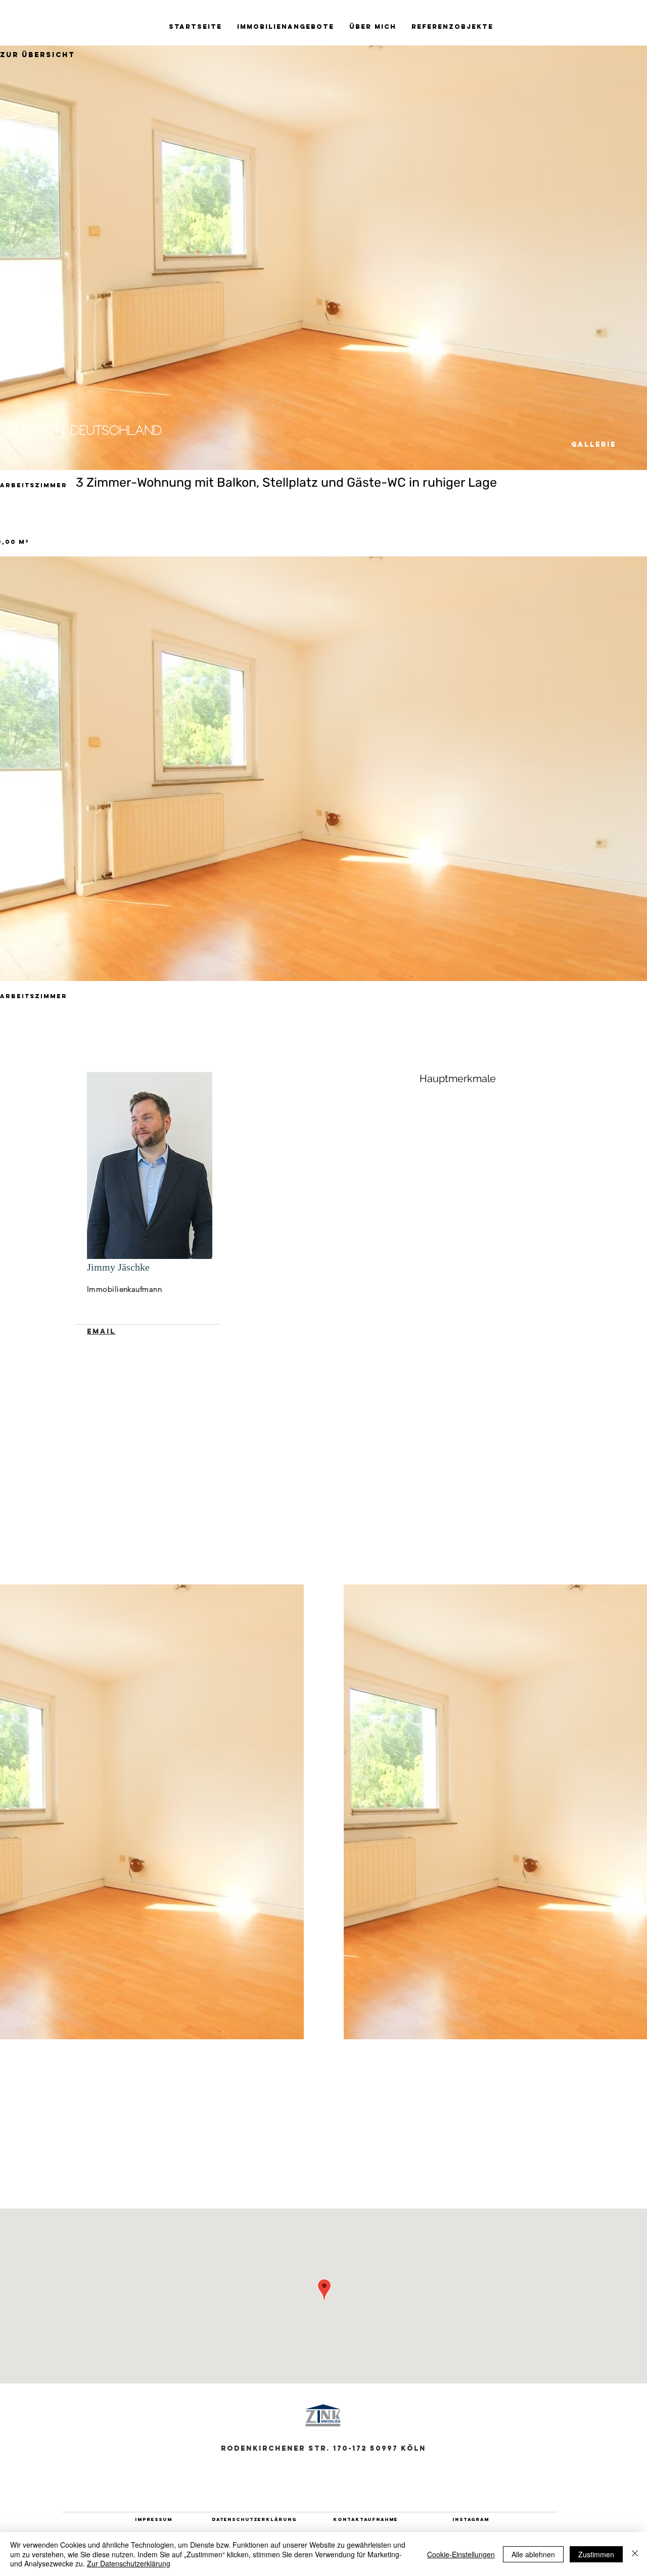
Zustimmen (596, 2554)
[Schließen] (635, 2554)
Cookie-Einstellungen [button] (461, 2554)
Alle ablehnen (533, 2554)
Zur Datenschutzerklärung (129, 2563)
